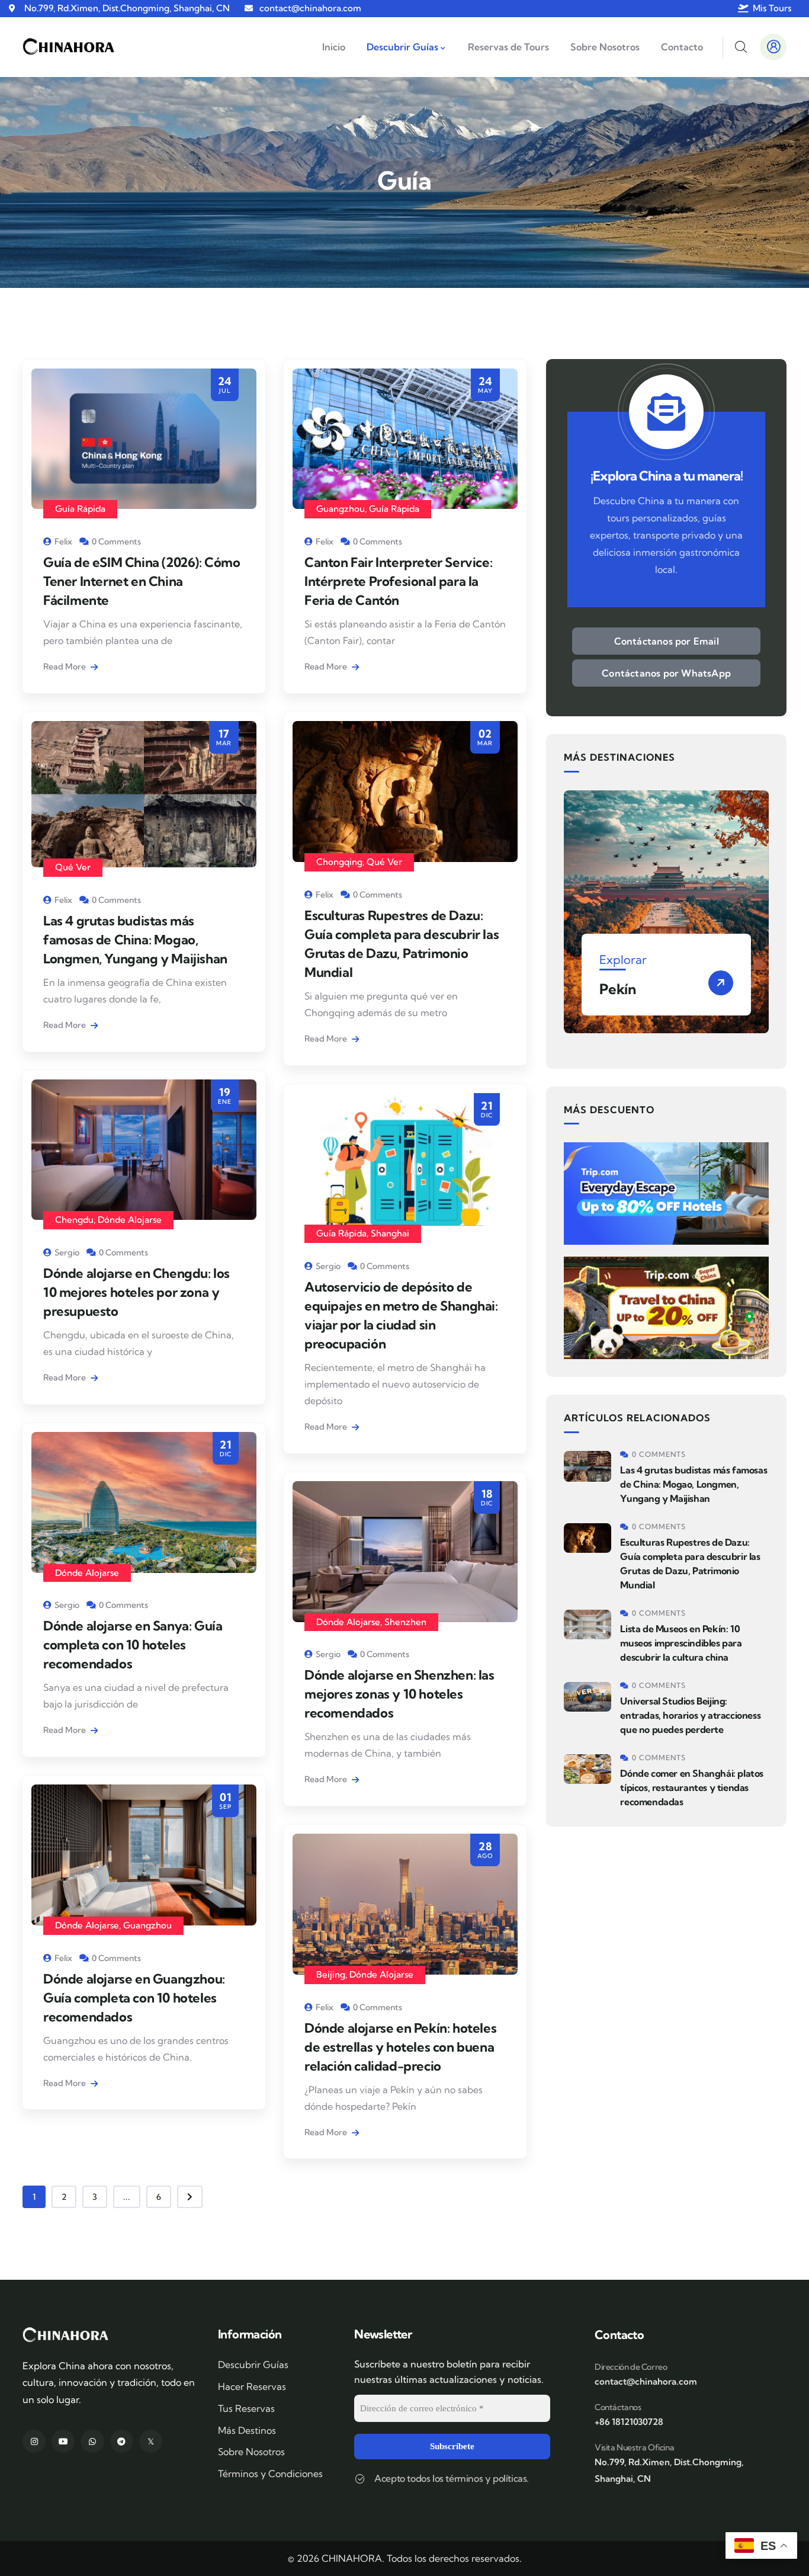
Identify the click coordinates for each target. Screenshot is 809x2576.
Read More (65, 667)
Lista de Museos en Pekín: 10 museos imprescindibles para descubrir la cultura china (681, 1643)
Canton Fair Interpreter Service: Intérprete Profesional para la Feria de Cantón (398, 581)
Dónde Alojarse (130, 1220)
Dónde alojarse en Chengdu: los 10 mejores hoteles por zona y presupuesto (137, 1292)
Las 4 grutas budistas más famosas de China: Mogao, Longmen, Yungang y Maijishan (135, 940)
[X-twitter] (151, 2441)
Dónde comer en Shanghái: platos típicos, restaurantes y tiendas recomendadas (692, 1787)
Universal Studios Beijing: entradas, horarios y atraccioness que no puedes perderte (690, 1715)
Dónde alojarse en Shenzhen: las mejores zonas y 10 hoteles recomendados (399, 1694)
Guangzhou (341, 509)
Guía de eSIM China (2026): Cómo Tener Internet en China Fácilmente (142, 581)
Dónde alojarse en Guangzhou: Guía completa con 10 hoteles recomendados (134, 1998)
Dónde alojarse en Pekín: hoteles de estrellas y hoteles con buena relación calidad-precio (400, 2047)
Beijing (331, 1974)
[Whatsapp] (92, 2441)
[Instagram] (34, 2441)
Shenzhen (405, 1622)
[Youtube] (63, 2441)
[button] (761, 919)
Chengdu (74, 1220)
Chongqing (339, 862)
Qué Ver (73, 867)
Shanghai (390, 1233)
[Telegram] (122, 2441)
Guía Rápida (80, 509)
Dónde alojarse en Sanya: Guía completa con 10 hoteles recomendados (133, 1645)
